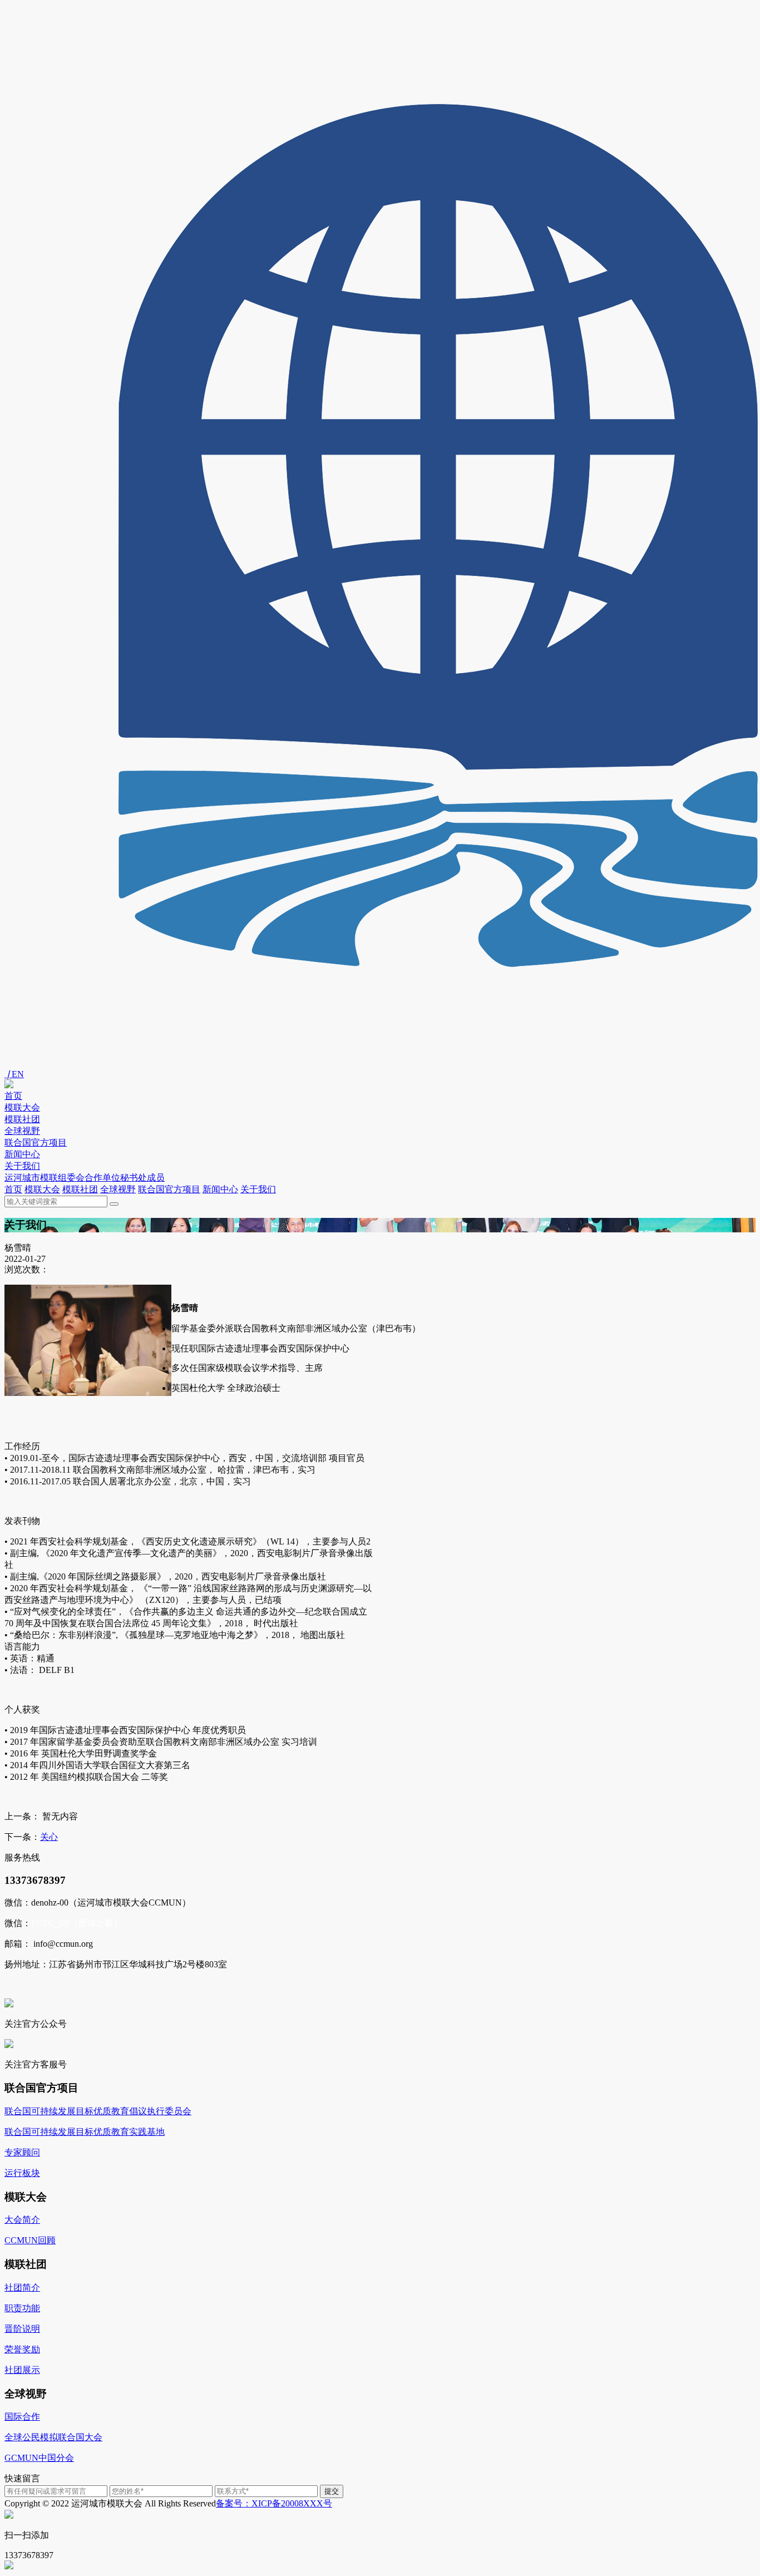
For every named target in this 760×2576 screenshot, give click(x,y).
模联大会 (22, 1107)
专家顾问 (22, 2152)
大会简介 (22, 2220)
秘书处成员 (142, 1178)
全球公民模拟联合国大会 (53, 2437)
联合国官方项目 (36, 1143)
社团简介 (22, 2288)
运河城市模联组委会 (45, 1178)
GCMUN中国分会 (39, 2458)
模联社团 (22, 1119)
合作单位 (102, 1178)
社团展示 (22, 2370)
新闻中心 (22, 1154)
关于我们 (22, 1166)
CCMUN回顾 (30, 2240)
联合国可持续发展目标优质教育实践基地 (85, 2132)
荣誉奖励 (22, 2349)
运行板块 (22, 2173)
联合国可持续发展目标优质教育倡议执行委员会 (98, 2111)
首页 (13, 1096)
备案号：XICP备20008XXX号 (274, 2503)
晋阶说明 (22, 2329)
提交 (332, 2491)
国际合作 (22, 2417)
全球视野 (22, 1131)
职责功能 (22, 2308)
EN (14, 1074)
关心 (49, 1837)
